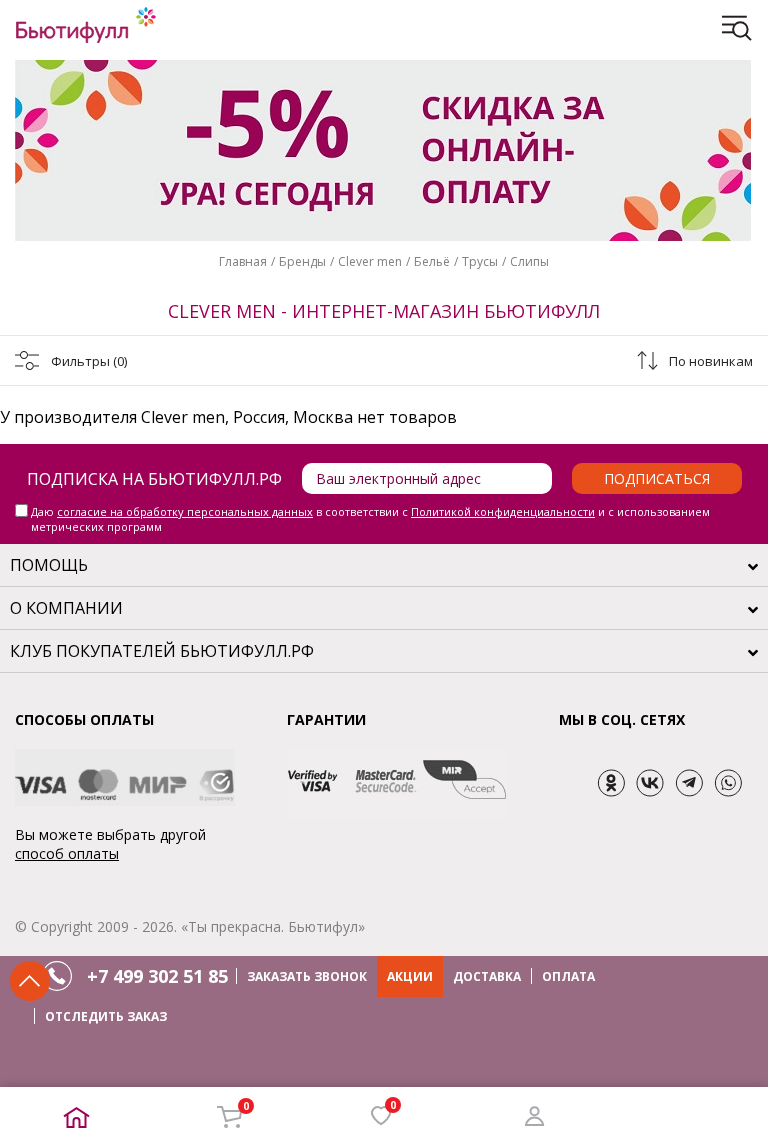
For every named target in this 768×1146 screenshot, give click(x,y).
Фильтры (89, 361)
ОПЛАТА (568, 976)
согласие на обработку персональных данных (185, 511)
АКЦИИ (410, 976)
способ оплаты (67, 853)
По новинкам (711, 361)
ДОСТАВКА (487, 976)
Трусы (480, 261)
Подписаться (657, 478)
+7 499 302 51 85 (157, 976)
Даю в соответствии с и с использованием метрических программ (370, 519)
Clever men (370, 261)
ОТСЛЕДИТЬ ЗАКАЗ (106, 1016)
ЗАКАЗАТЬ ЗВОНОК (307, 976)
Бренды (302, 261)
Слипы (529, 261)
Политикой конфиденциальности (503, 511)
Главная (243, 261)
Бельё (432, 261)
